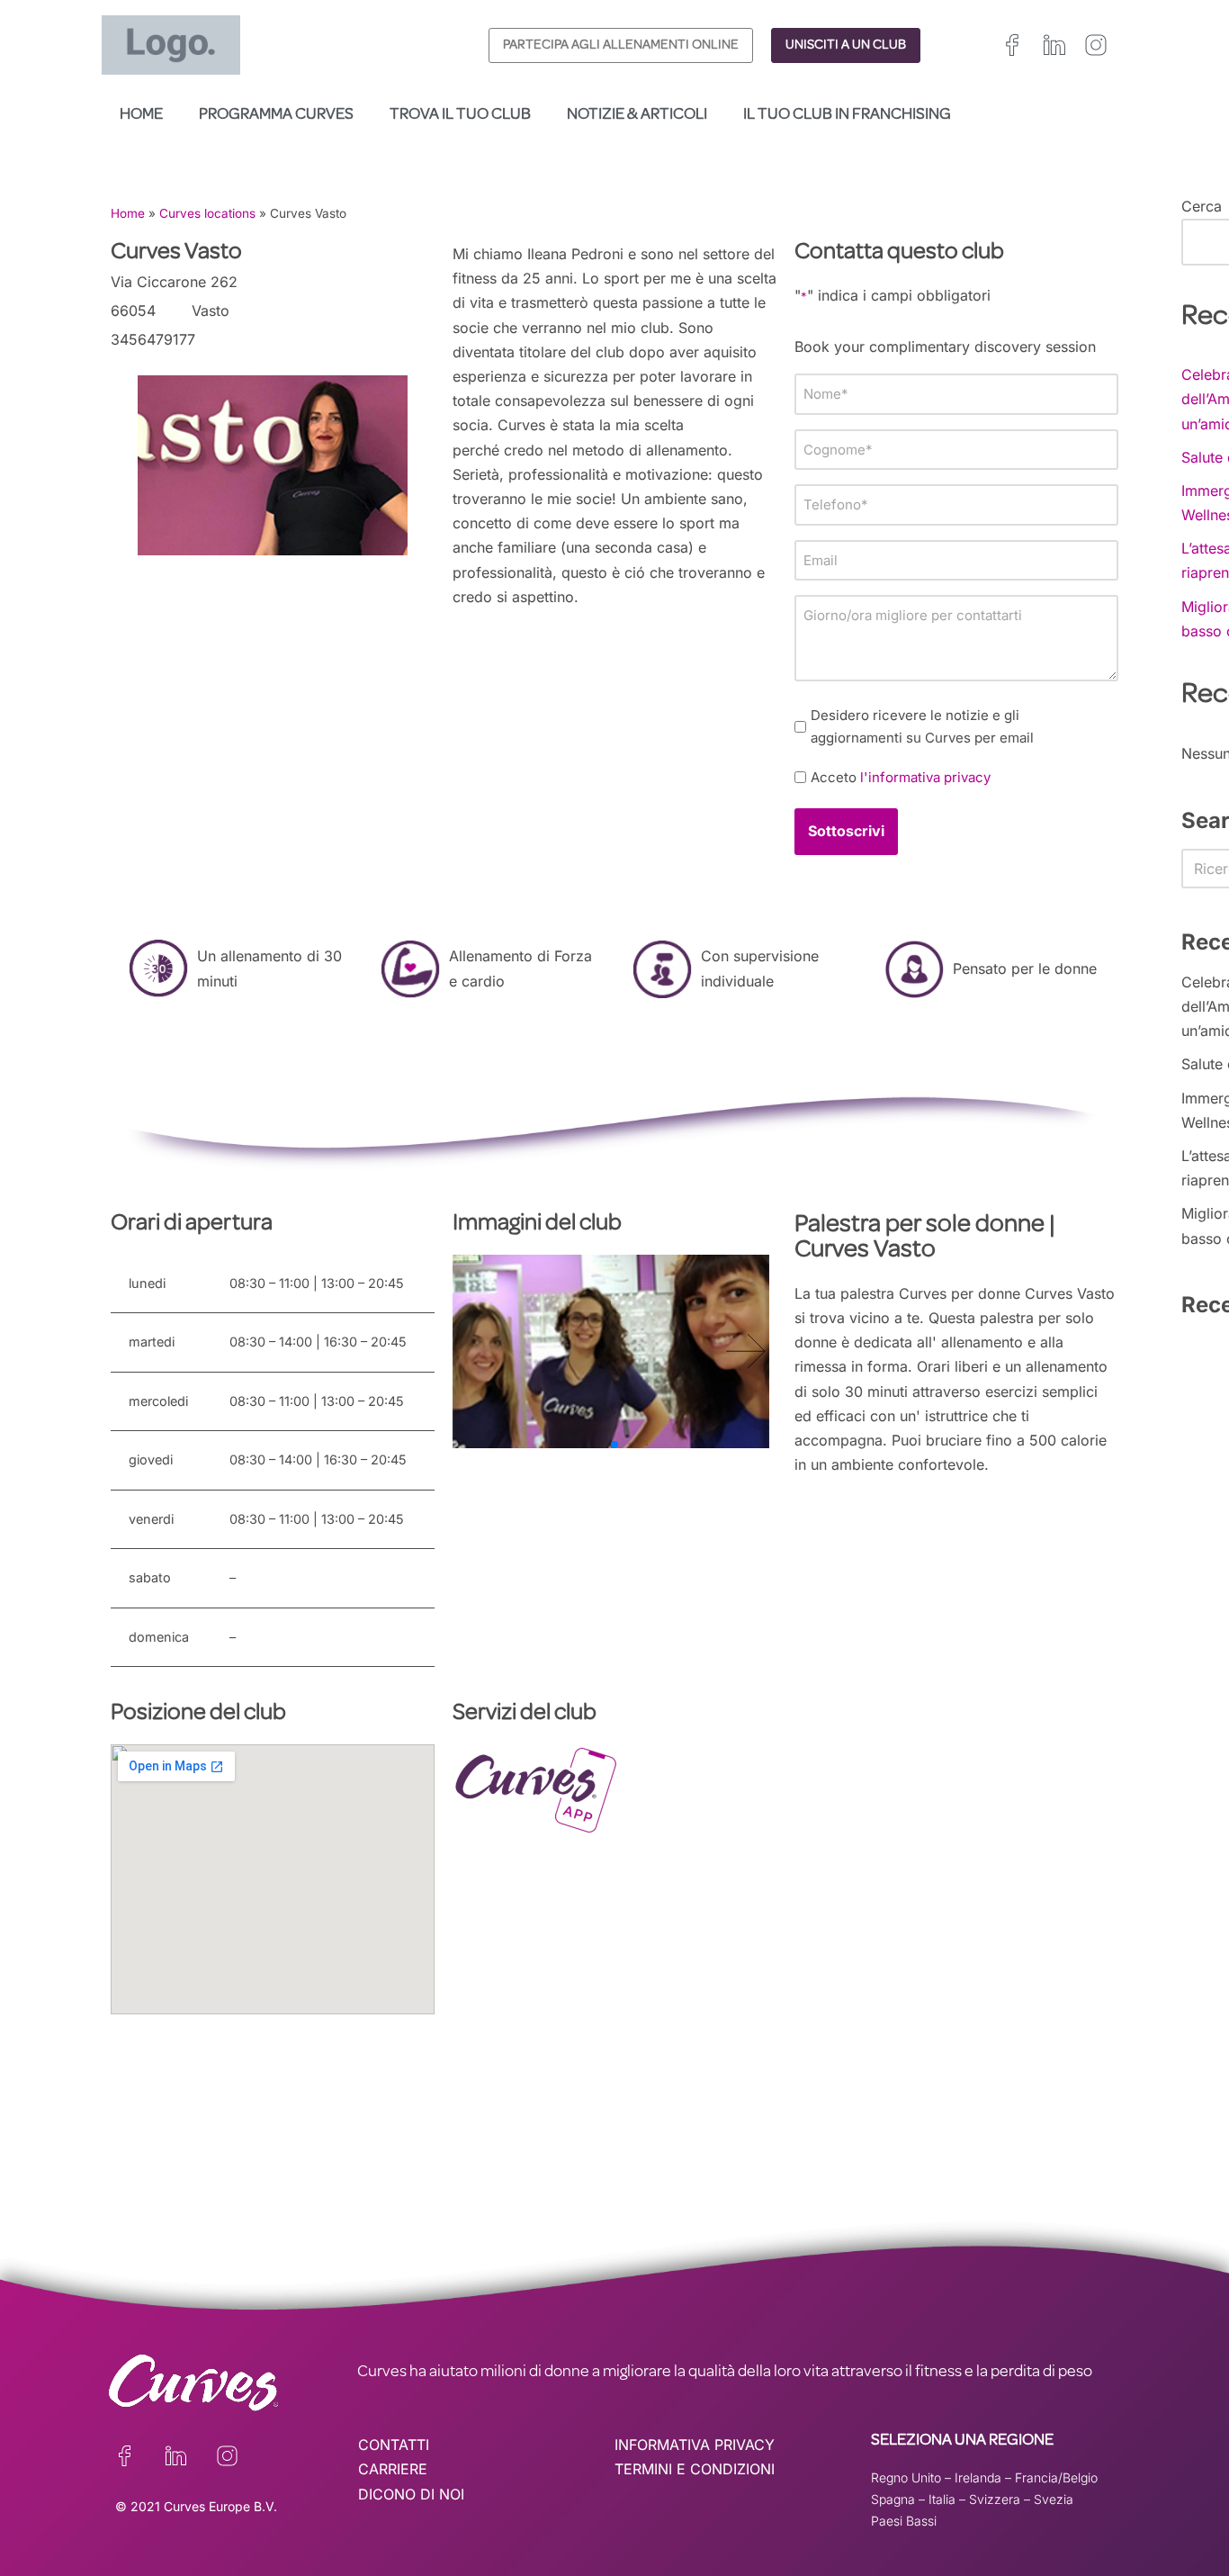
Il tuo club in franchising (847, 115)
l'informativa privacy (925, 777)
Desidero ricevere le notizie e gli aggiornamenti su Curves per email (922, 727)
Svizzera (995, 2499)
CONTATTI (394, 2445)
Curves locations (207, 213)
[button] (746, 1351)
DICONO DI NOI (411, 2494)
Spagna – (900, 2499)
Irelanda (978, 2477)
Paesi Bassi (904, 2521)
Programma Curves (276, 115)
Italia (942, 2499)
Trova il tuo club (460, 115)
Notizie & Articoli (637, 115)
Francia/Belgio (1056, 2477)
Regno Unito (906, 2477)
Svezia (1054, 2499)
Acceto (901, 777)
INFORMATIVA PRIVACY (695, 2445)
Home (141, 115)
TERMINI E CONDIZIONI (695, 2469)
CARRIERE (393, 2469)
